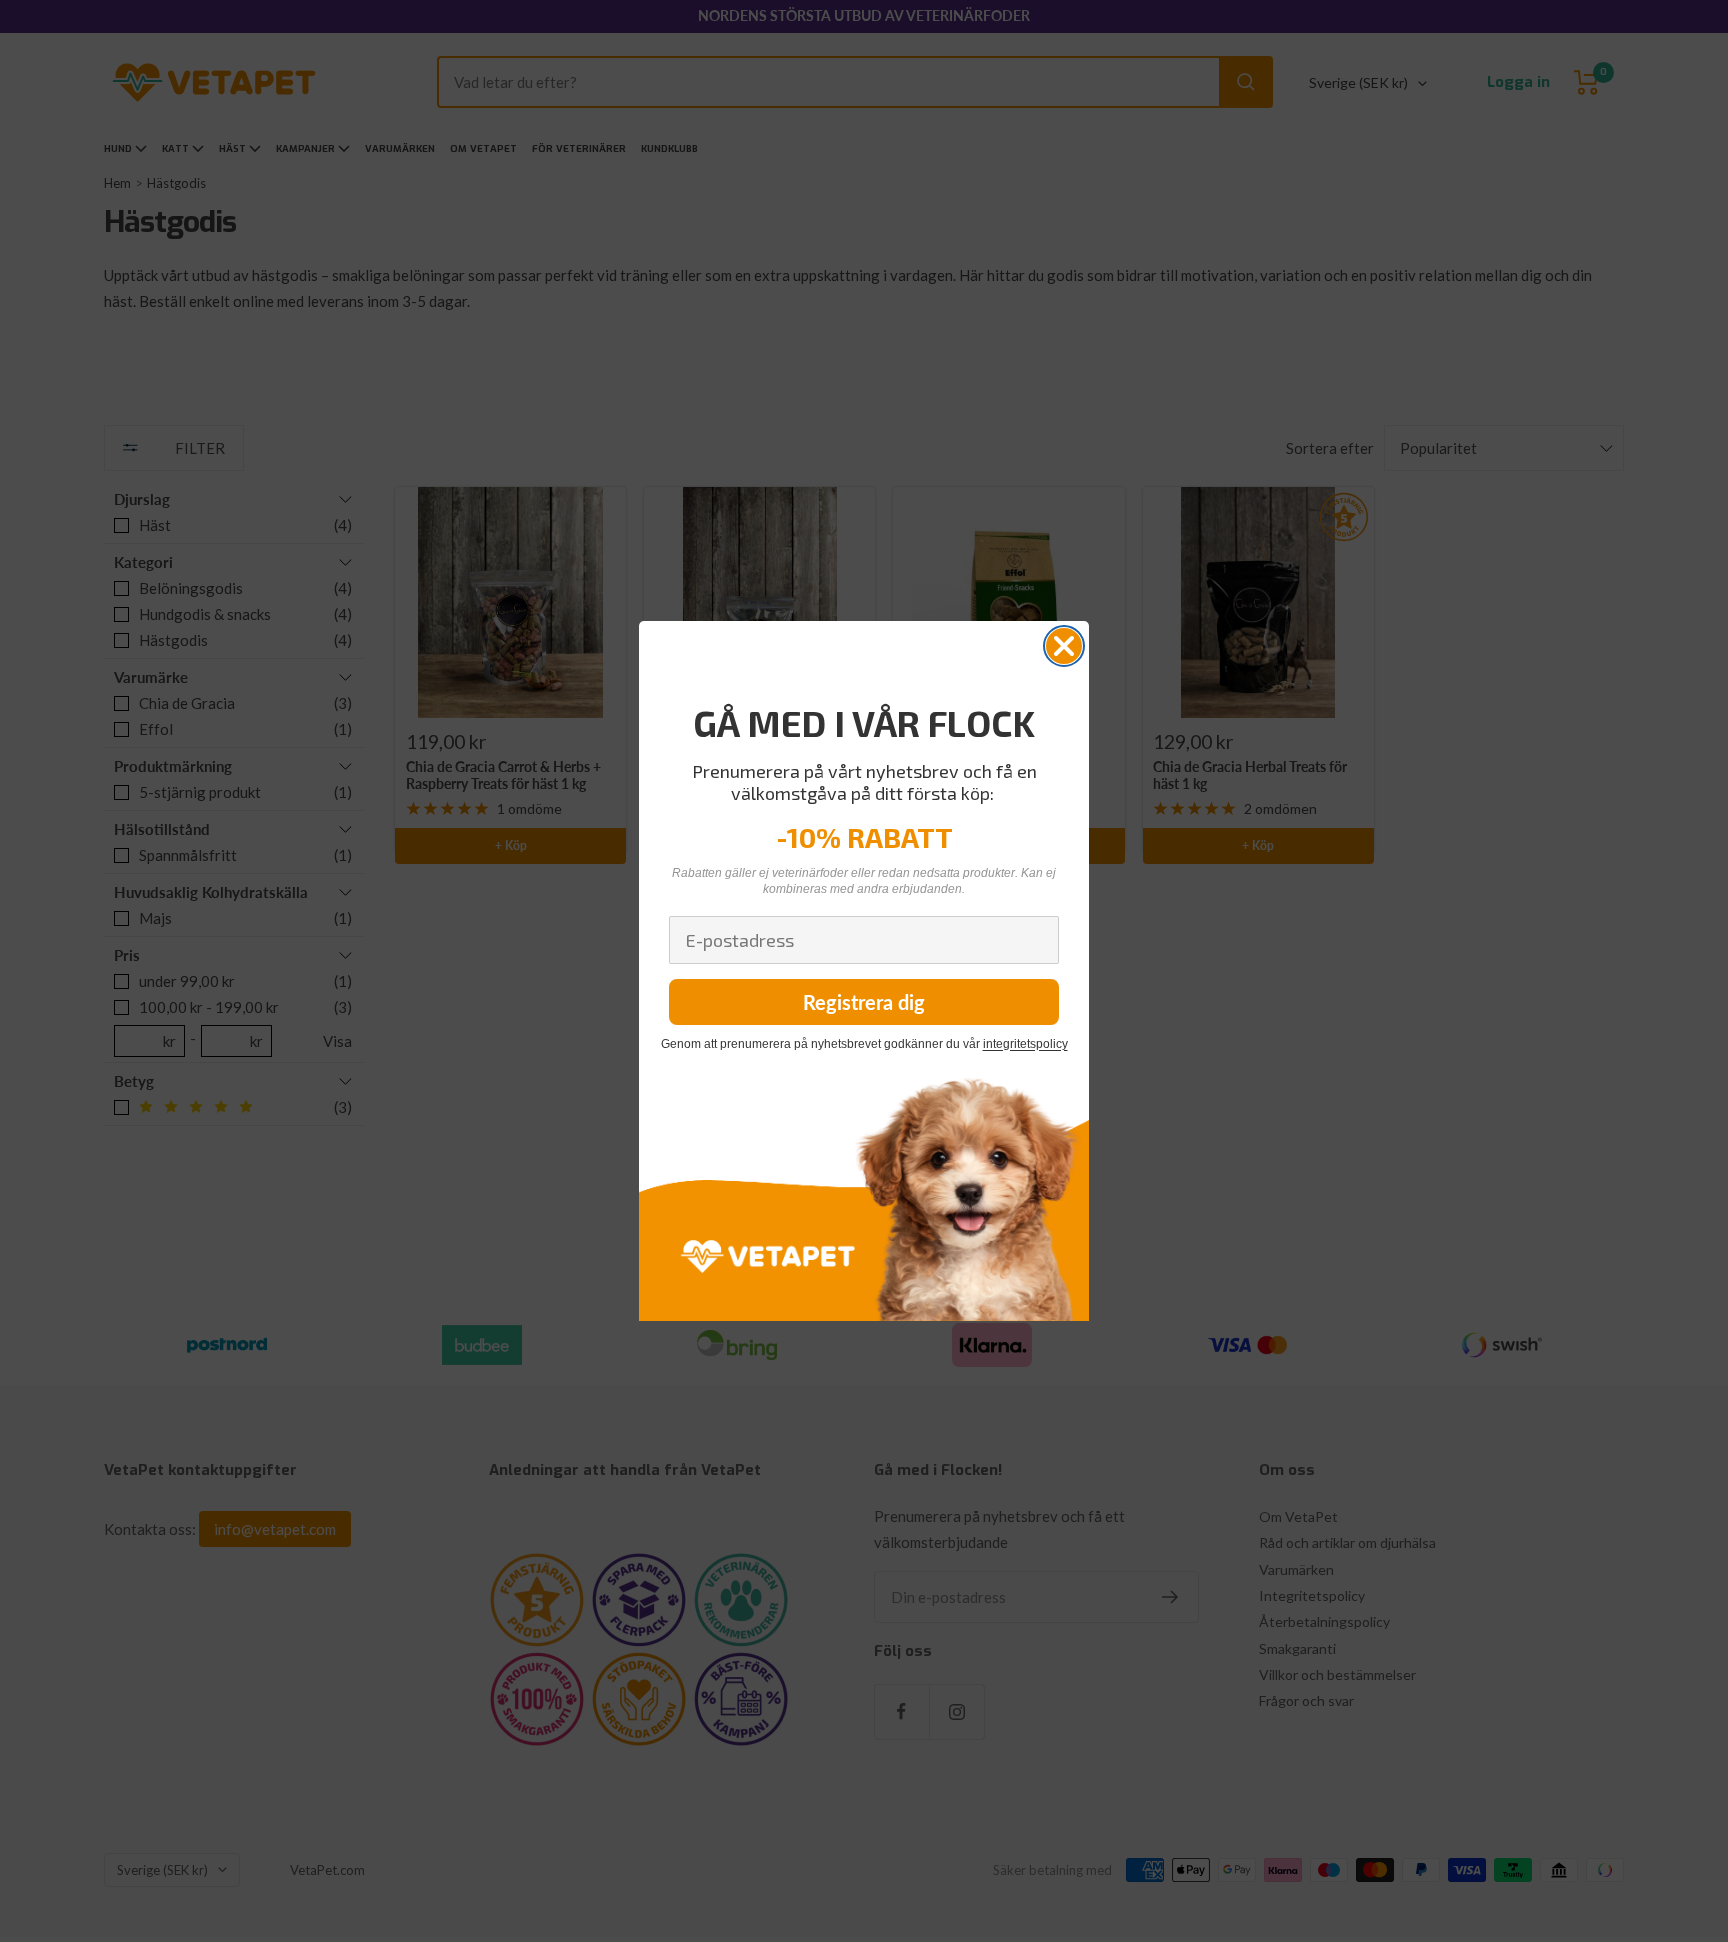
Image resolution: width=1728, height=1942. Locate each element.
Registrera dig (864, 1002)
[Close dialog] (1064, 646)
